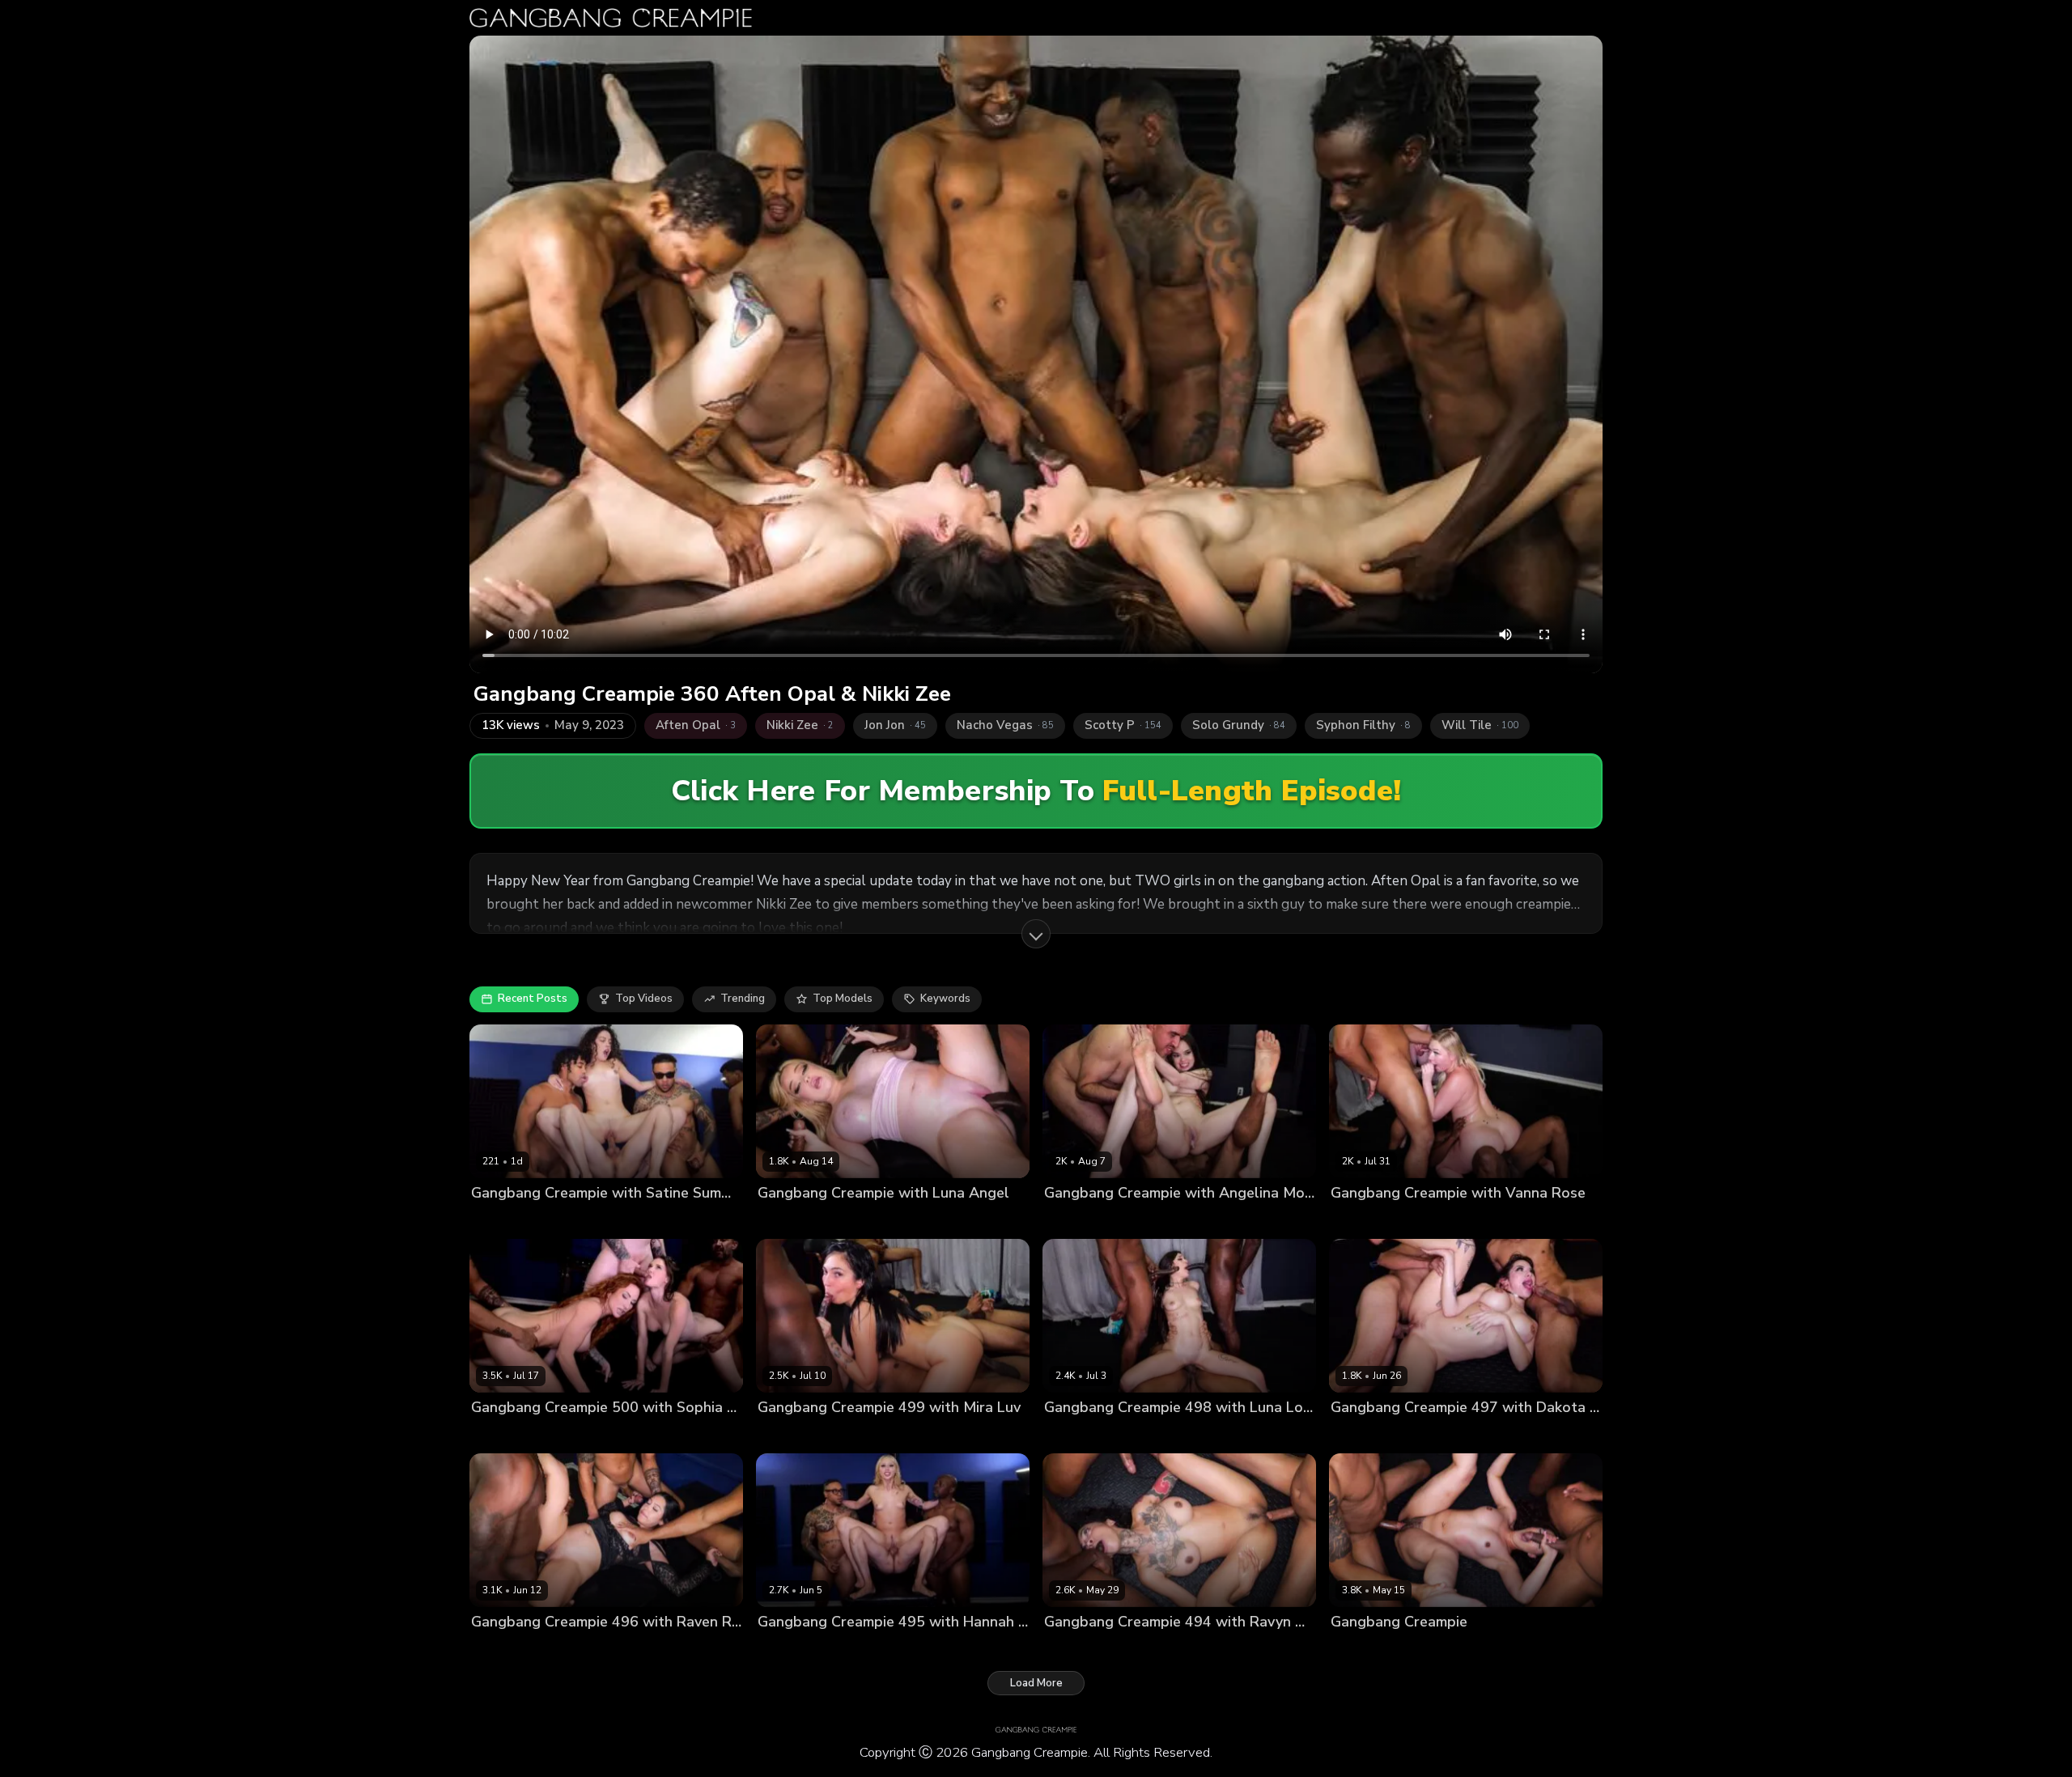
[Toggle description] (1036, 934)
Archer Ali (1357, 1650)
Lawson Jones (731, 1220)
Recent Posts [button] (533, 999)
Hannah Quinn (795, 1650)
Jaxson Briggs (655, 1220)
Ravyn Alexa (1076, 1650)
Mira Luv (779, 1435)
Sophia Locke (575, 1435)
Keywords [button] (945, 999)
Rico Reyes (1003, 1650)
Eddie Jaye (588, 1220)
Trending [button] (743, 999)
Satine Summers (513, 1220)
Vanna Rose (1362, 1220)
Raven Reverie (508, 1650)
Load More (1036, 1683)
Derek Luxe (644, 1435)
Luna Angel (787, 1220)
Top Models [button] (843, 999)
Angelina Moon (1083, 1220)
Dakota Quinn (1366, 1435)
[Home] (611, 18)
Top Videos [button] (644, 999)
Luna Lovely (1074, 1435)
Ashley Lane (503, 1435)
